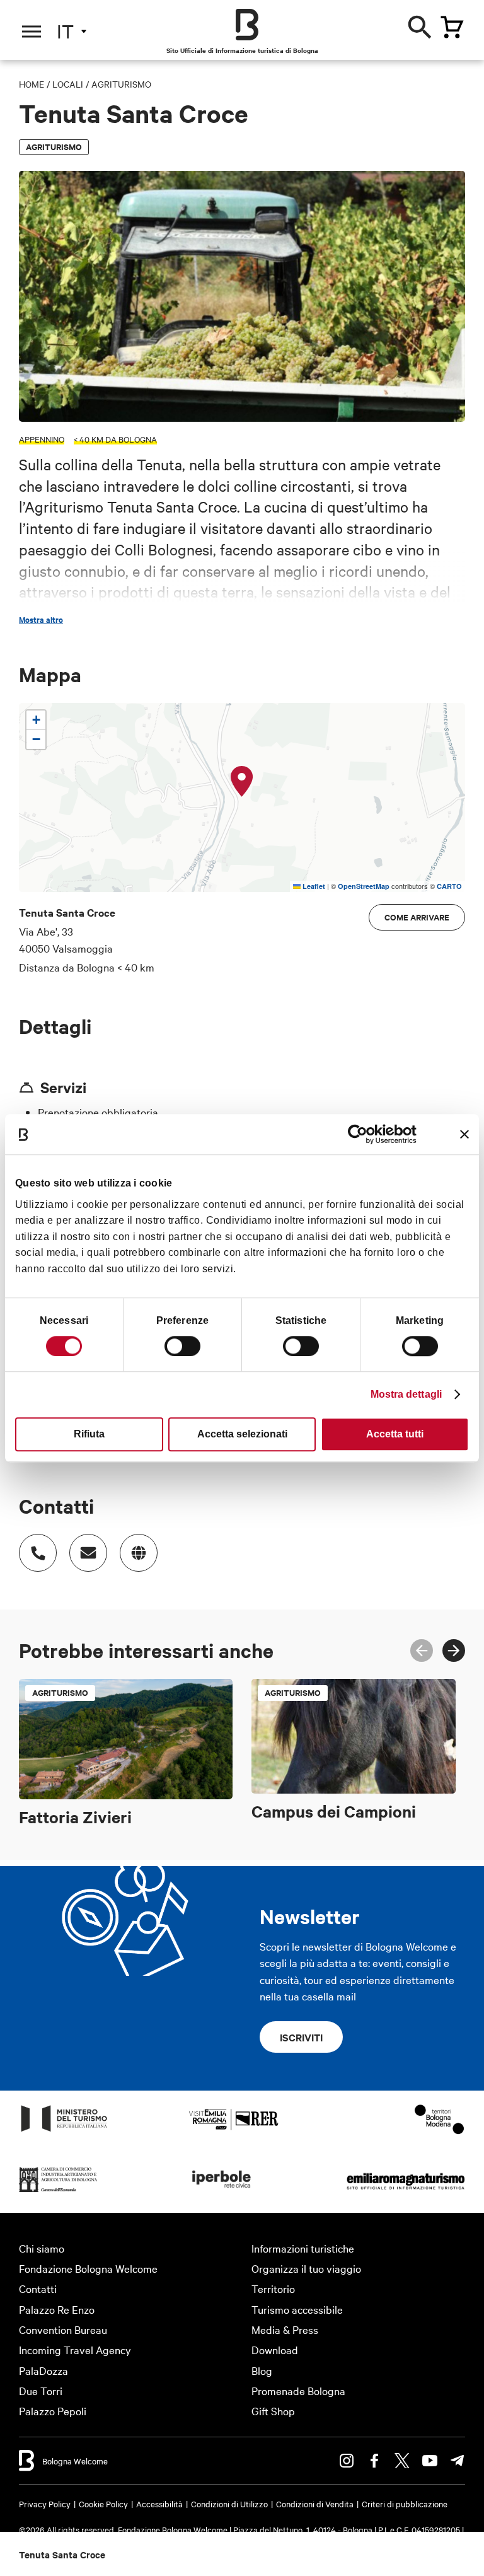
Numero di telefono (38, 1553)
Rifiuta (89, 1434)
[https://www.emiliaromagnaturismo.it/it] (406, 2191)
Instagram (347, 2461)
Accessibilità (159, 2503)
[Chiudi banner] (464, 1134)
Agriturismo (121, 84)
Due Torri (41, 2390)
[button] (242, 782)
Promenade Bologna (298, 2390)
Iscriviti (301, 2037)
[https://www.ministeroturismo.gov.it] (64, 2131)
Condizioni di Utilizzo (229, 2503)
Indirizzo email (88, 1553)
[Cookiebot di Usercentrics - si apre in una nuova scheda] (361, 1134)
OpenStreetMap (364, 886)
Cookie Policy (103, 2503)
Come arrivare (417, 917)
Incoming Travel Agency (75, 2349)
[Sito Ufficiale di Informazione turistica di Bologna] (247, 25)
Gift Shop (273, 2411)
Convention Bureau (63, 2329)
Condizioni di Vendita (315, 2503)
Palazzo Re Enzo (57, 2309)
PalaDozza (43, 2370)
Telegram (458, 2461)
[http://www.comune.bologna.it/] (222, 2191)
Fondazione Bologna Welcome (88, 2268)
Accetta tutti (395, 1434)
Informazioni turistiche (303, 2248)
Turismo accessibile (297, 2309)
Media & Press (285, 2329)
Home (32, 84)
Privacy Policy (45, 2503)
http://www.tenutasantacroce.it (139, 1553)
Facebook (374, 2461)
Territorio (273, 2288)
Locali (68, 84)
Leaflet (313, 886)
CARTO (449, 886)
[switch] (182, 1346)
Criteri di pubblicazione (405, 2503)
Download (275, 2349)
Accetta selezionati (242, 1434)
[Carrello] (452, 27)
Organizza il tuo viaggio (306, 2268)
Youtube (430, 2461)
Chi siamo (42, 2248)
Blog (262, 2370)
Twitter (402, 2461)
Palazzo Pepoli (53, 2411)
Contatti (38, 2288)
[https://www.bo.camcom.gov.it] (58, 2191)
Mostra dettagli (406, 1394)
